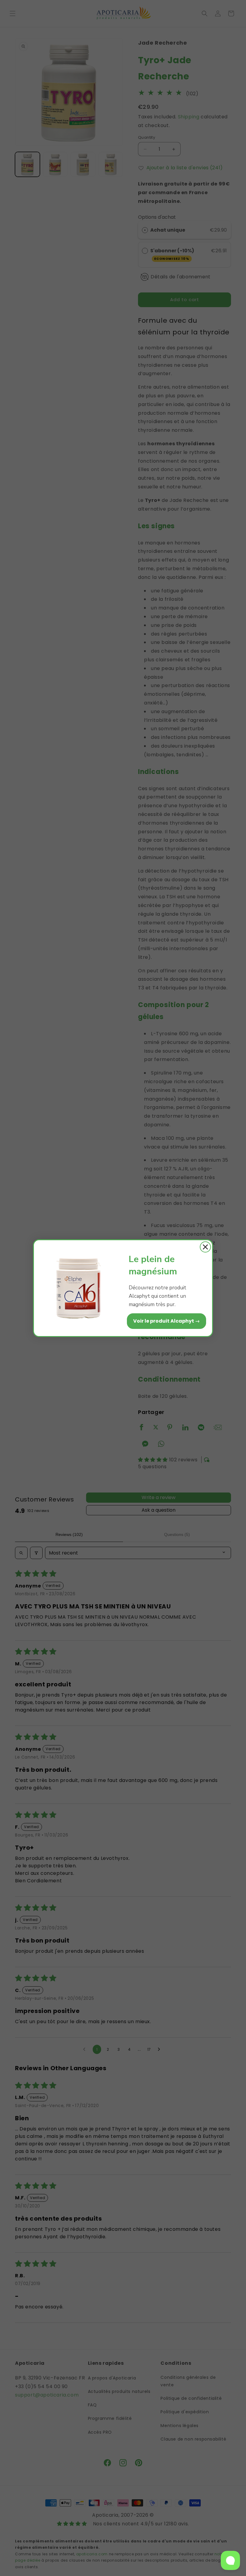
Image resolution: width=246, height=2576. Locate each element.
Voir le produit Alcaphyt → (166, 1321)
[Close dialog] (205, 1247)
